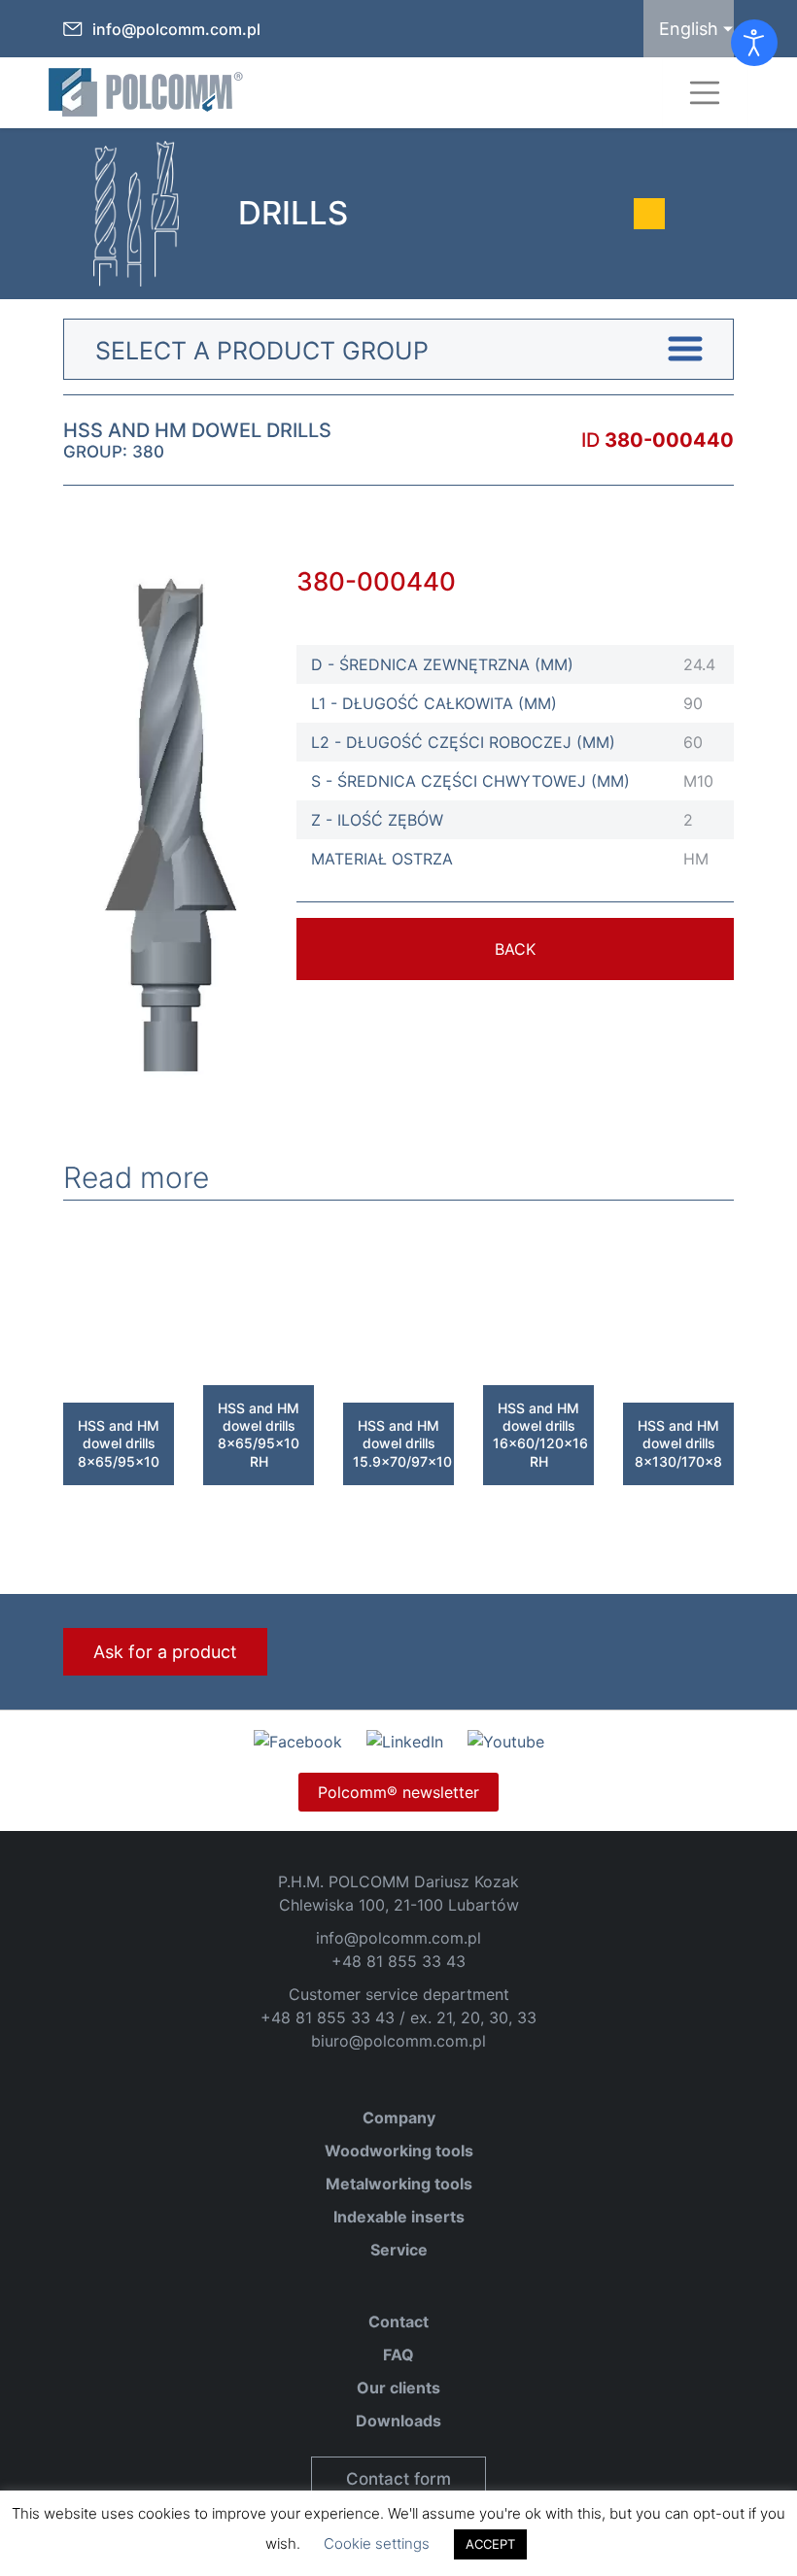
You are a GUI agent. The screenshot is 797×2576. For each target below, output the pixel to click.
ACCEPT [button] (490, 2544)
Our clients (398, 2388)
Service (399, 2250)
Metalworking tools (399, 2184)
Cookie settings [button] (377, 2543)
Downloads (398, 2421)
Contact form (398, 2479)
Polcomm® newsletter (398, 1792)
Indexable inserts (399, 2217)
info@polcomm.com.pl (176, 29)
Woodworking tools (399, 2151)
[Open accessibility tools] (754, 43)
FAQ (398, 2355)
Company (399, 2118)
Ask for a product (165, 1652)
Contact (398, 2322)
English (689, 29)
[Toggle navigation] (705, 93)
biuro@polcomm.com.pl (398, 2041)
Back (515, 949)
